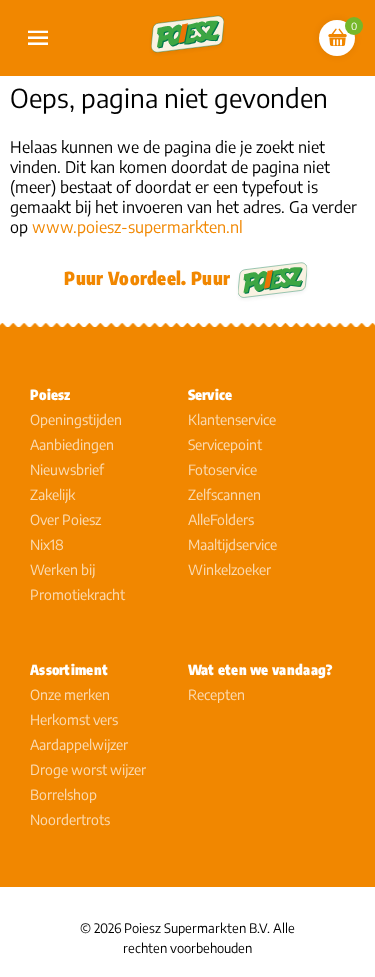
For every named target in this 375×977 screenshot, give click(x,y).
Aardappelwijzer (79, 744)
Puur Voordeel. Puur (147, 277)
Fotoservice (222, 469)
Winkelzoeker (229, 569)
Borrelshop (63, 794)
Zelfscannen (224, 494)
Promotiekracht (77, 594)
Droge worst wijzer (88, 769)
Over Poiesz (65, 519)
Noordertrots (70, 819)
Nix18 (47, 544)
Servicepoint (225, 444)
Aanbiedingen (72, 444)
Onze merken (70, 694)
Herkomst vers (74, 719)
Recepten (216, 694)
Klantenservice (232, 419)
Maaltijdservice (232, 544)
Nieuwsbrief (67, 469)
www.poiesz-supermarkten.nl (137, 227)
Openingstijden (76, 419)
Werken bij (62, 569)
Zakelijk (52, 494)
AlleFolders (221, 519)
